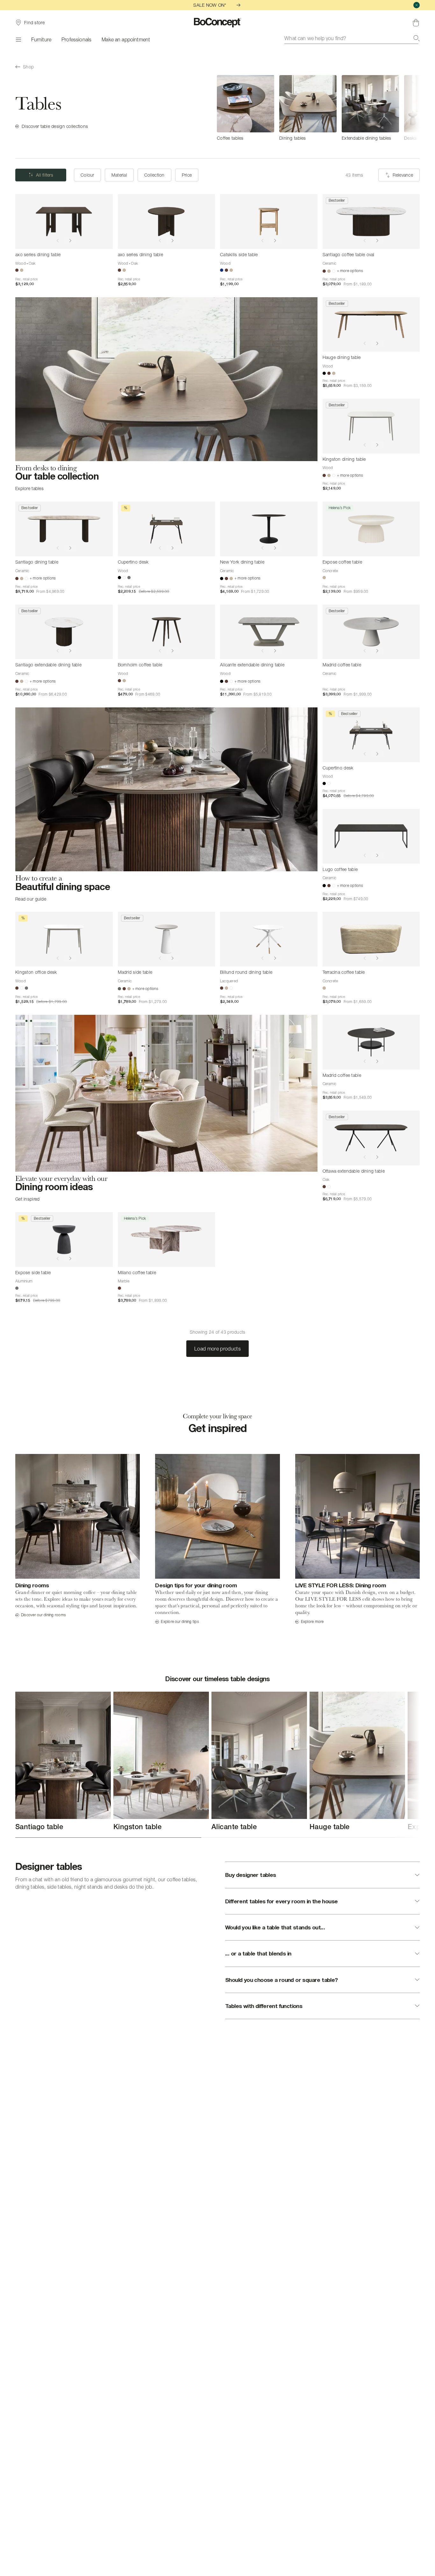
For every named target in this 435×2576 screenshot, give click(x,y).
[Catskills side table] (269, 221)
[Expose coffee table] (371, 529)
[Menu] (18, 39)
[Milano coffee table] (167, 1239)
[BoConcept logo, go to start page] (218, 23)
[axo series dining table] (64, 221)
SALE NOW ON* (210, 5)
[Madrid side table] (167, 939)
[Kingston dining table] (371, 426)
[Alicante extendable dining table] (269, 632)
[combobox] (352, 38)
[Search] (417, 38)
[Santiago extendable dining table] (64, 632)
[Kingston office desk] (64, 939)
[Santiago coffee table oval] (371, 221)
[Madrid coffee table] (371, 632)
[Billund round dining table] (269, 939)
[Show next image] (70, 241)
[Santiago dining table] (64, 529)
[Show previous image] (58, 241)
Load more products (217, 1349)
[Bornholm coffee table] (167, 632)
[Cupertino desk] (167, 529)
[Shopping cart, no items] (416, 23)
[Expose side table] (64, 1239)
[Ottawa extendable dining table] (371, 1138)
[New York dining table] (269, 529)
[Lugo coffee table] (371, 836)
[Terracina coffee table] (371, 939)
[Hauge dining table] (371, 325)
